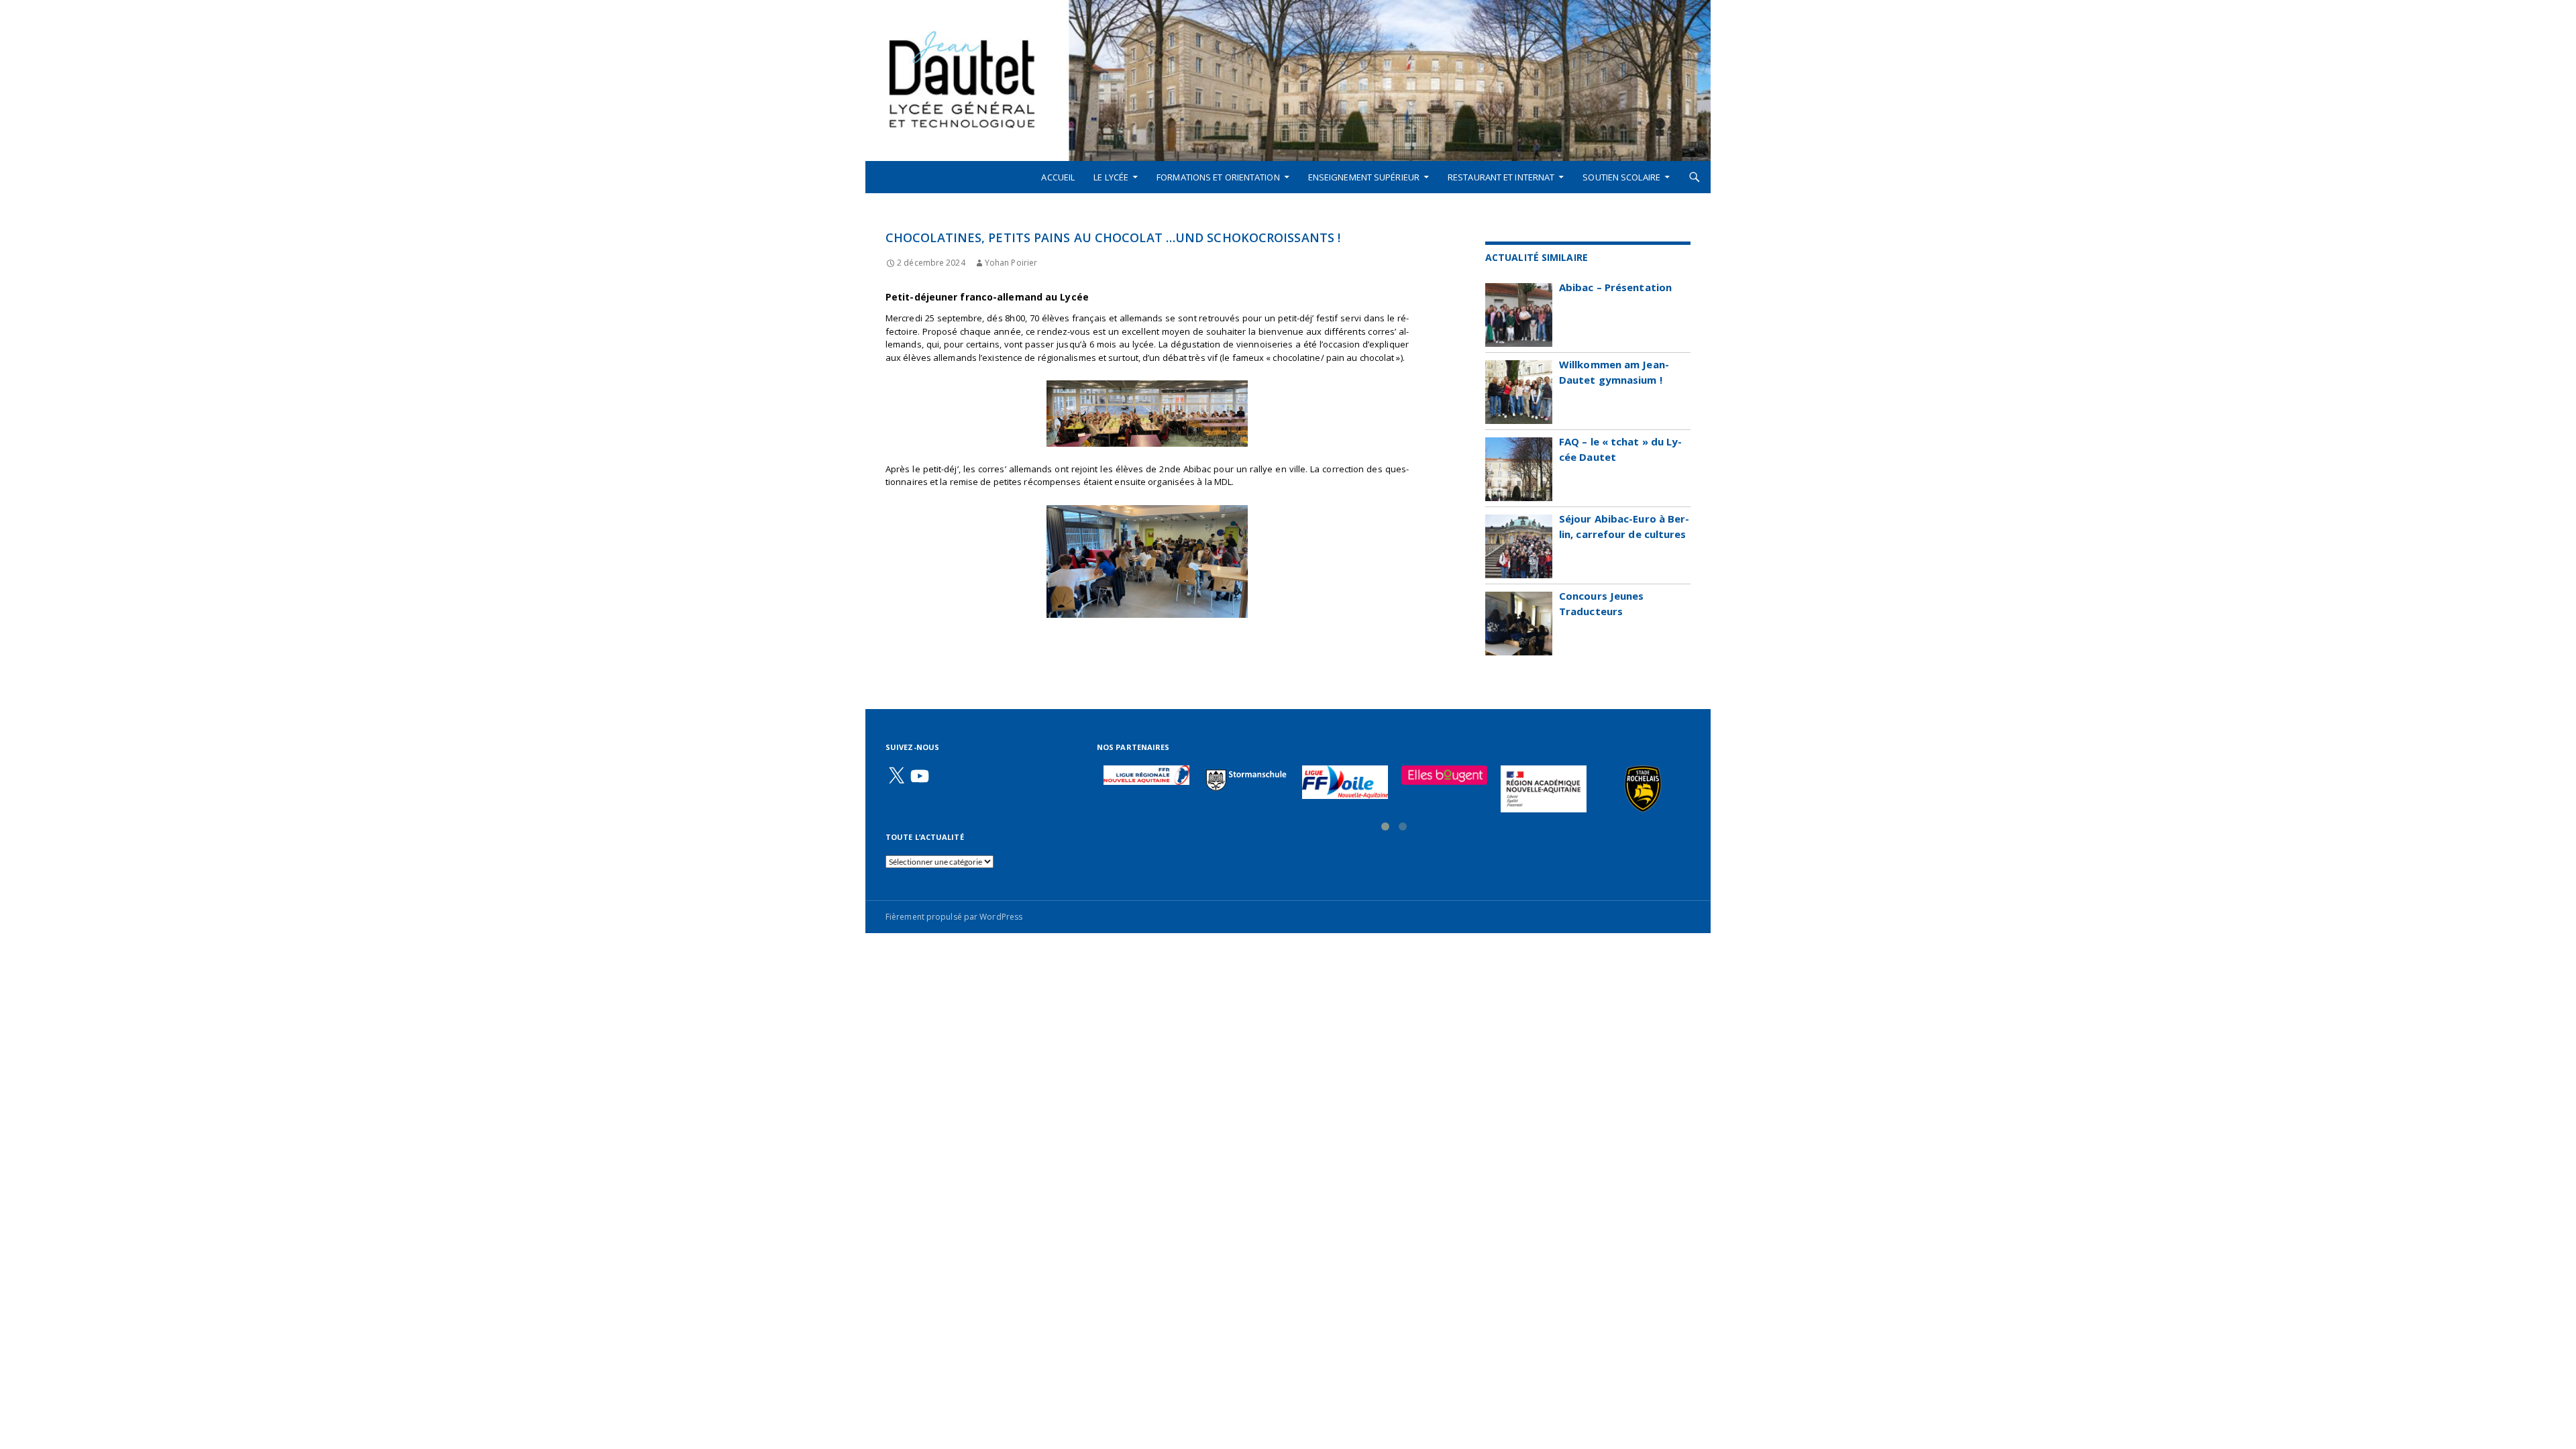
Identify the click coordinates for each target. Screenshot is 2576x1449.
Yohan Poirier (1011, 263)
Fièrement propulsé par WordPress (954, 917)
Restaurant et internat (1501, 177)
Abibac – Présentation (1615, 287)
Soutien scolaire (1621, 177)
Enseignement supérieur (1364, 177)
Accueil (1058, 177)
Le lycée (1111, 177)
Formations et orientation (1218, 177)
